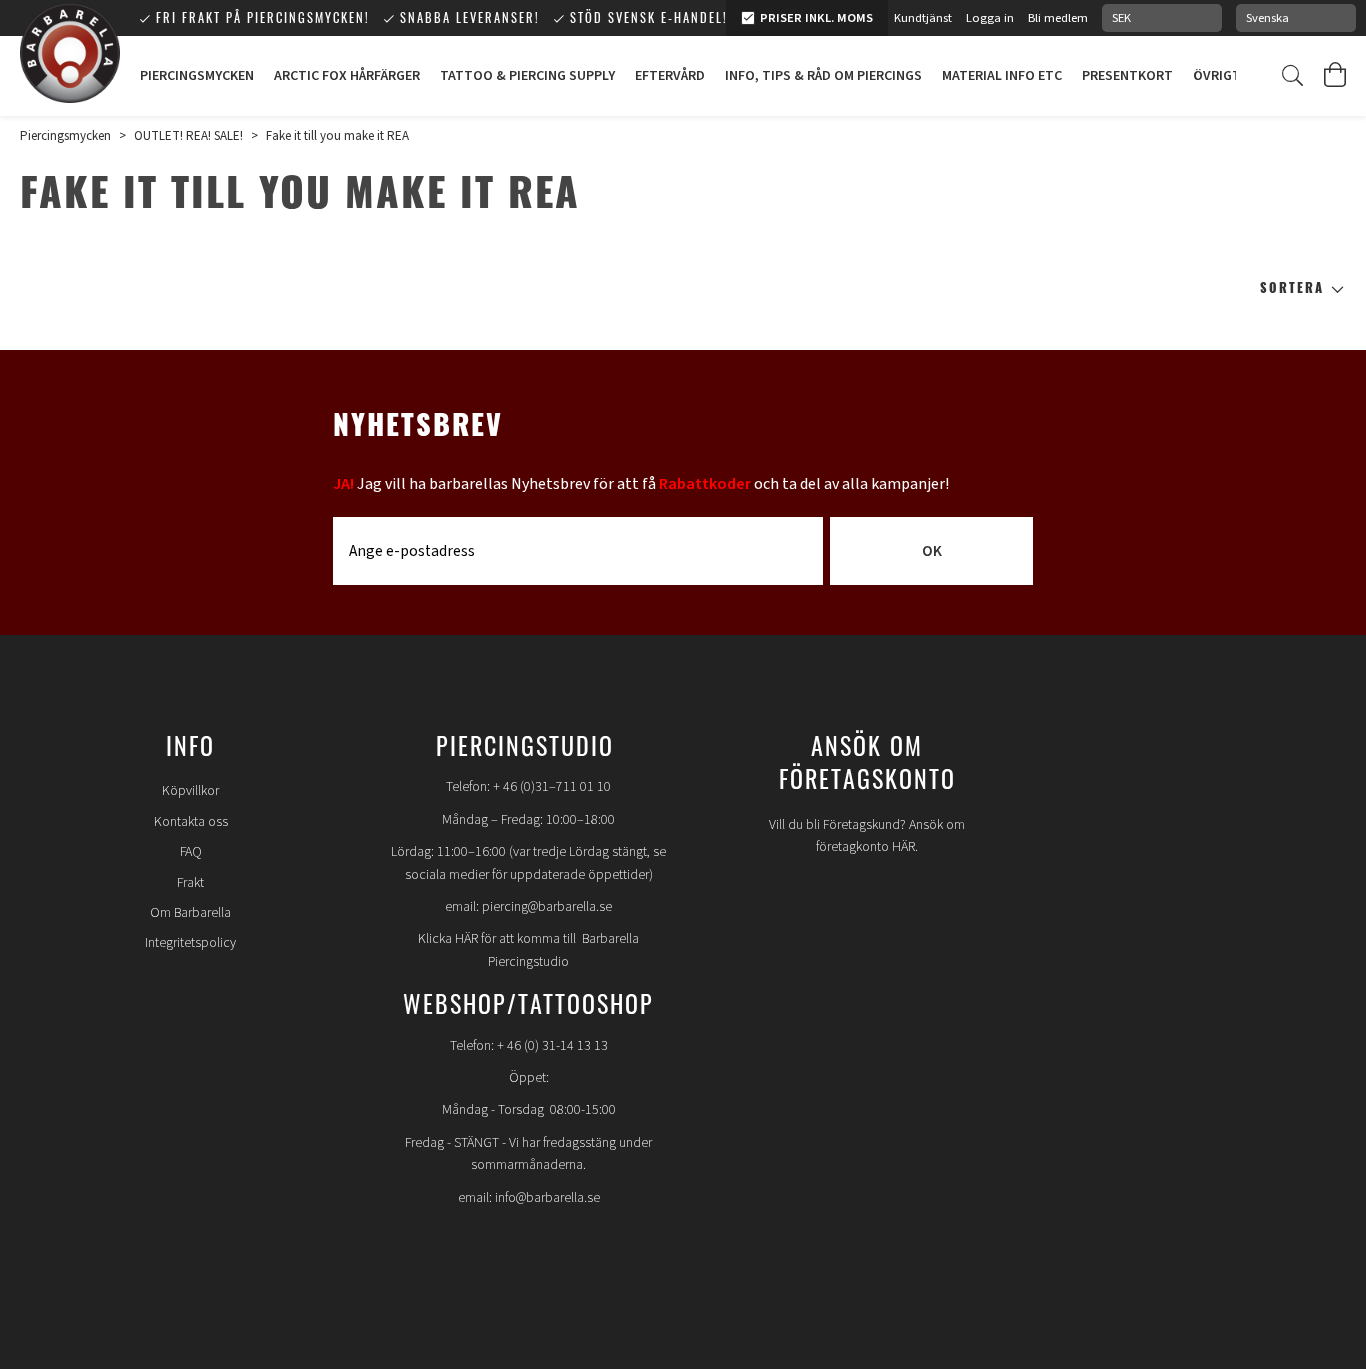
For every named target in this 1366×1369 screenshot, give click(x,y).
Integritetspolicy (190, 943)
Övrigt (1217, 76)
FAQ (191, 852)
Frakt (190, 883)
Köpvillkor (190, 791)
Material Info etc (1002, 76)
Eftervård (670, 76)
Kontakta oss (191, 822)
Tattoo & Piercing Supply (527, 76)
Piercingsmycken (197, 76)
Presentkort (1127, 76)
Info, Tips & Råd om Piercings (823, 76)
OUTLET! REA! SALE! (188, 136)
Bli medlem (1058, 18)
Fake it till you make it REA (337, 136)
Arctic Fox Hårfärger (347, 76)
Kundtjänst (923, 18)
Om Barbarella (190, 913)
